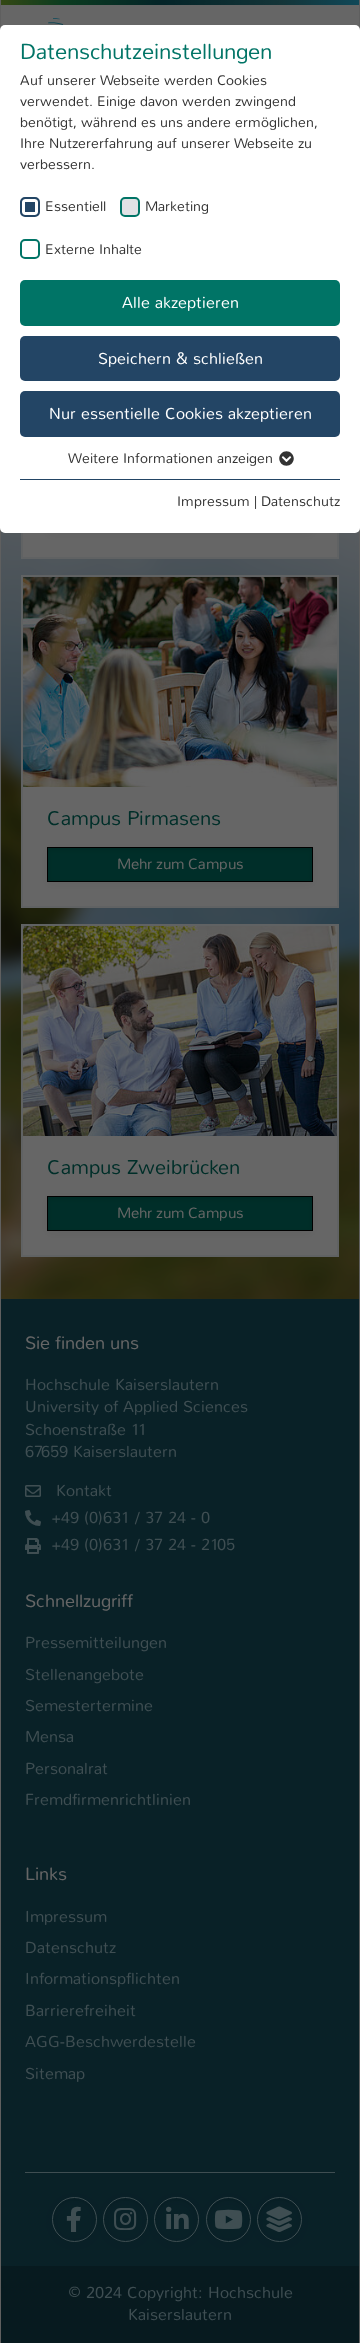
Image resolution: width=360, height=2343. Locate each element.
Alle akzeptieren (180, 302)
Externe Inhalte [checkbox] (93, 249)
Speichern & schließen (180, 358)
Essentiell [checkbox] (75, 206)
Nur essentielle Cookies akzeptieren (180, 413)
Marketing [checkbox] (177, 206)
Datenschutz (300, 501)
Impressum (213, 501)
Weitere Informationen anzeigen (172, 458)
